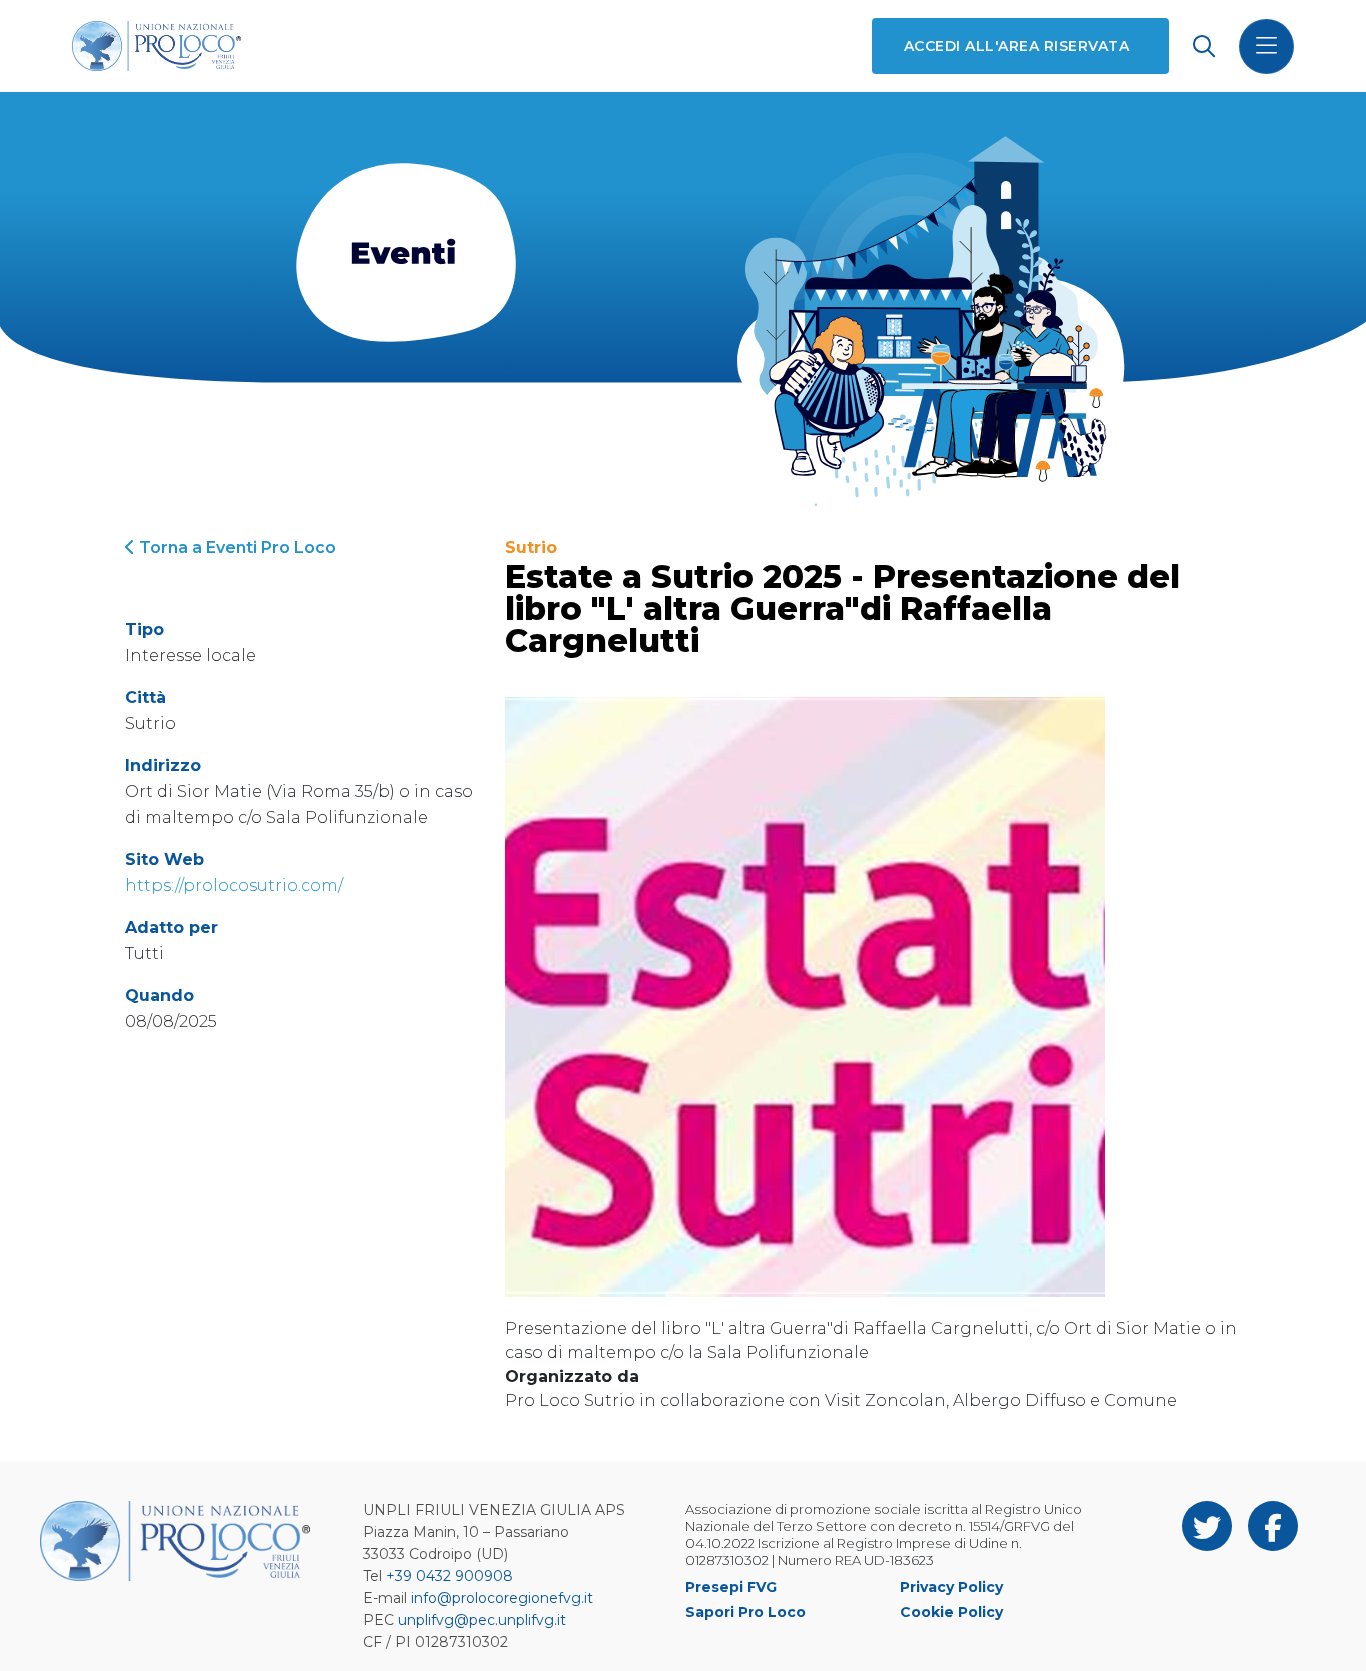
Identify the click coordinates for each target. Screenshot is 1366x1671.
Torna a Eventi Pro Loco (235, 547)
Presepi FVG (731, 1587)
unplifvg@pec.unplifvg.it (482, 1620)
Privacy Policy (951, 1587)
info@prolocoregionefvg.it (502, 1598)
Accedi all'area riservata (1016, 46)
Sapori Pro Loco (745, 1612)
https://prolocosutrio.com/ (234, 885)
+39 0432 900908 (449, 1576)
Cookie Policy (951, 1612)
